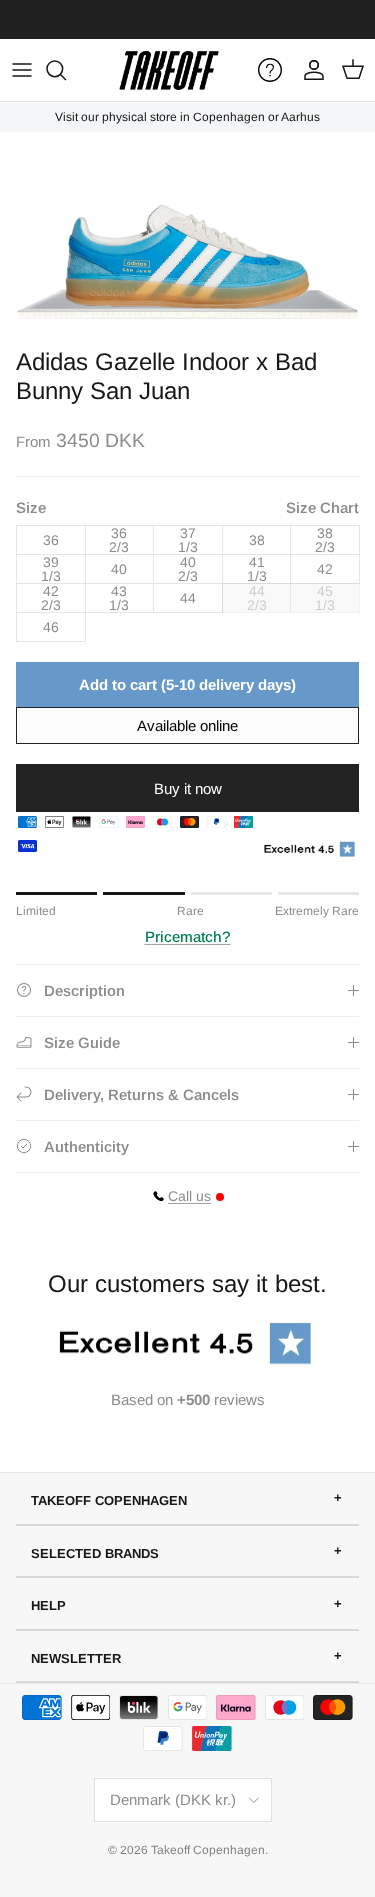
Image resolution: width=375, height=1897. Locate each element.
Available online (187, 725)
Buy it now (188, 788)
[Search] (66, 70)
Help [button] (48, 1605)
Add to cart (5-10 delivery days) (187, 684)
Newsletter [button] (76, 1658)
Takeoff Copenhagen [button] (109, 1500)
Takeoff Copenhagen (208, 1850)
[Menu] (22, 70)
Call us (189, 1196)
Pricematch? (188, 936)
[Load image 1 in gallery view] (187, 235)
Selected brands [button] (95, 1553)
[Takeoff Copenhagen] (169, 70)
